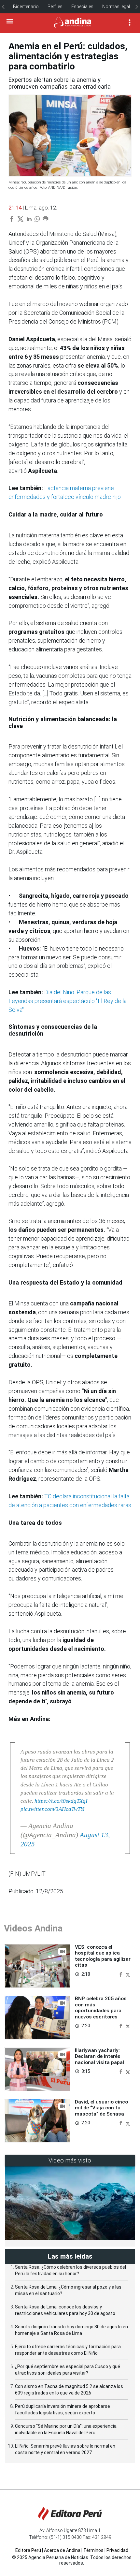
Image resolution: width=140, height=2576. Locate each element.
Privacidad (117, 2550)
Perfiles (55, 7)
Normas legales (119, 7)
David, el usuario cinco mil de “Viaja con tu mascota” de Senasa (101, 2108)
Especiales (82, 7)
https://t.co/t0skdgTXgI (61, 1801)
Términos (93, 2550)
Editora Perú (28, 2550)
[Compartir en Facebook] (121, 1974)
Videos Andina (33, 1928)
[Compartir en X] (128, 1974)
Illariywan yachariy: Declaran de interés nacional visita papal (99, 2056)
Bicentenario (26, 7)
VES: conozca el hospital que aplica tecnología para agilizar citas (103, 1956)
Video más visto (70, 2160)
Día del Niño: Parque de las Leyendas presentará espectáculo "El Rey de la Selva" (68, 1001)
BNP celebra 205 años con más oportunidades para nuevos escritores (101, 2008)
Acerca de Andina (62, 2550)
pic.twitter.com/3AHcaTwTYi (53, 1809)
